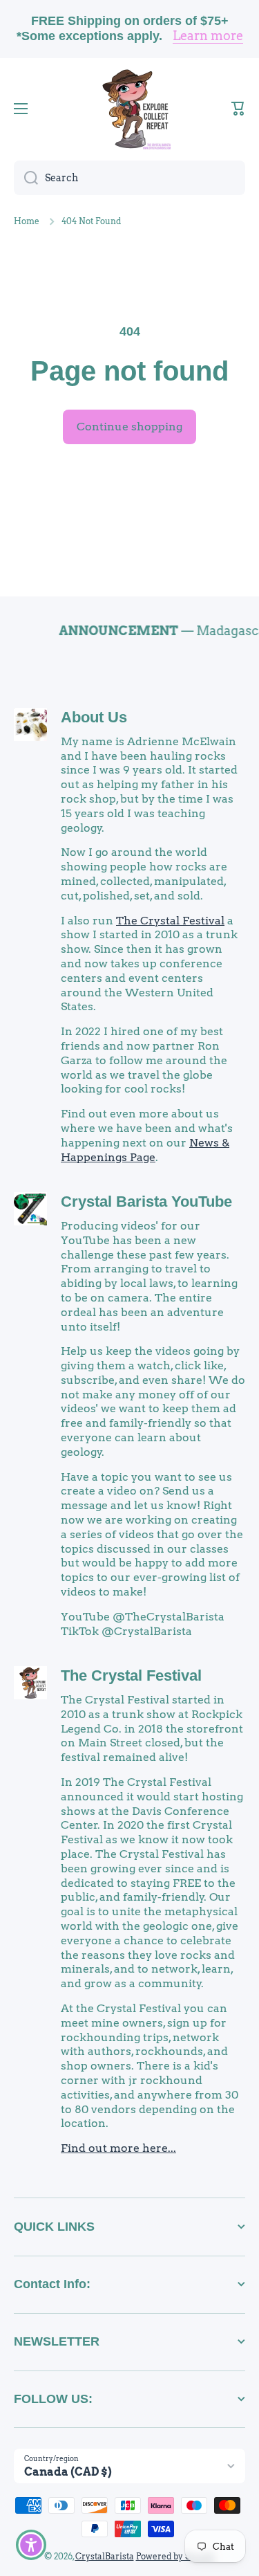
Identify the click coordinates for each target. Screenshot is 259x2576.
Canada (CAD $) (68, 2472)
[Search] (26, 178)
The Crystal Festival (170, 921)
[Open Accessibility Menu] (31, 2545)
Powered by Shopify (176, 2556)
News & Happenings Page (145, 1150)
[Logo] (130, 109)
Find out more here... (118, 2148)
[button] (238, 109)
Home (27, 221)
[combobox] (129, 178)
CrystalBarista (105, 2556)
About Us (94, 717)
